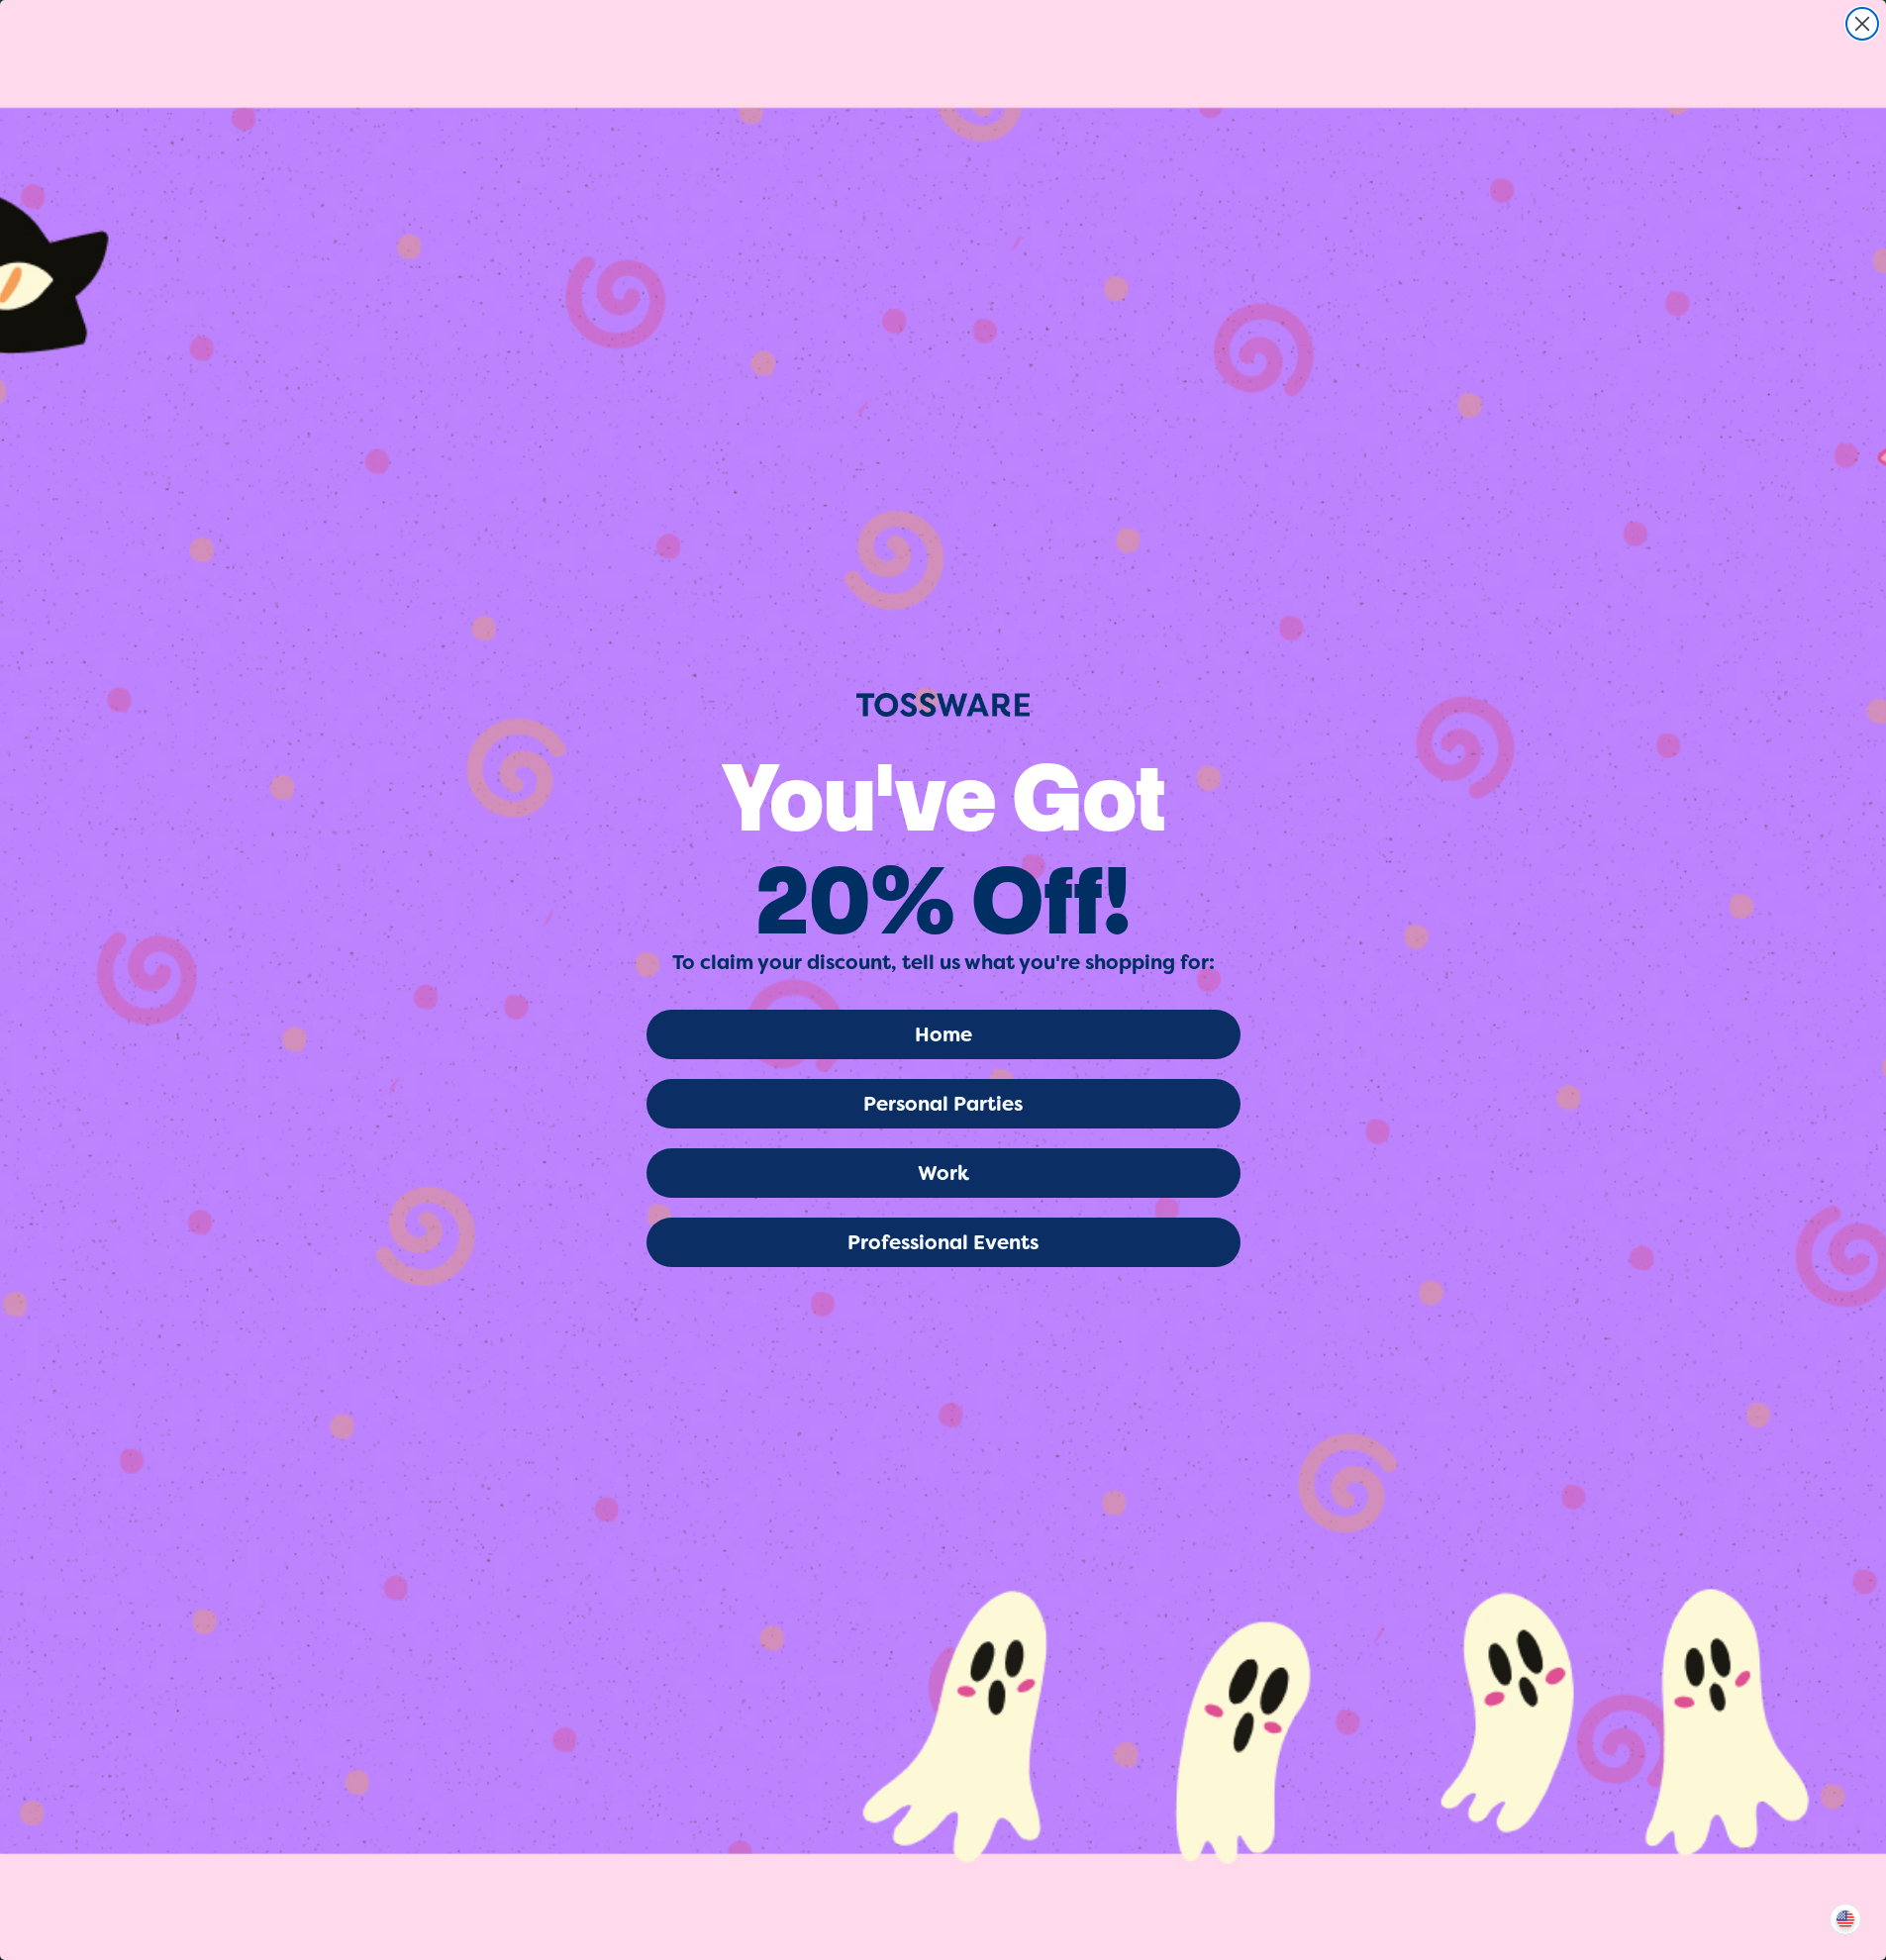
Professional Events (943, 1242)
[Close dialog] (1862, 24)
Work (943, 1173)
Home (943, 1034)
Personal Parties (943, 1104)
